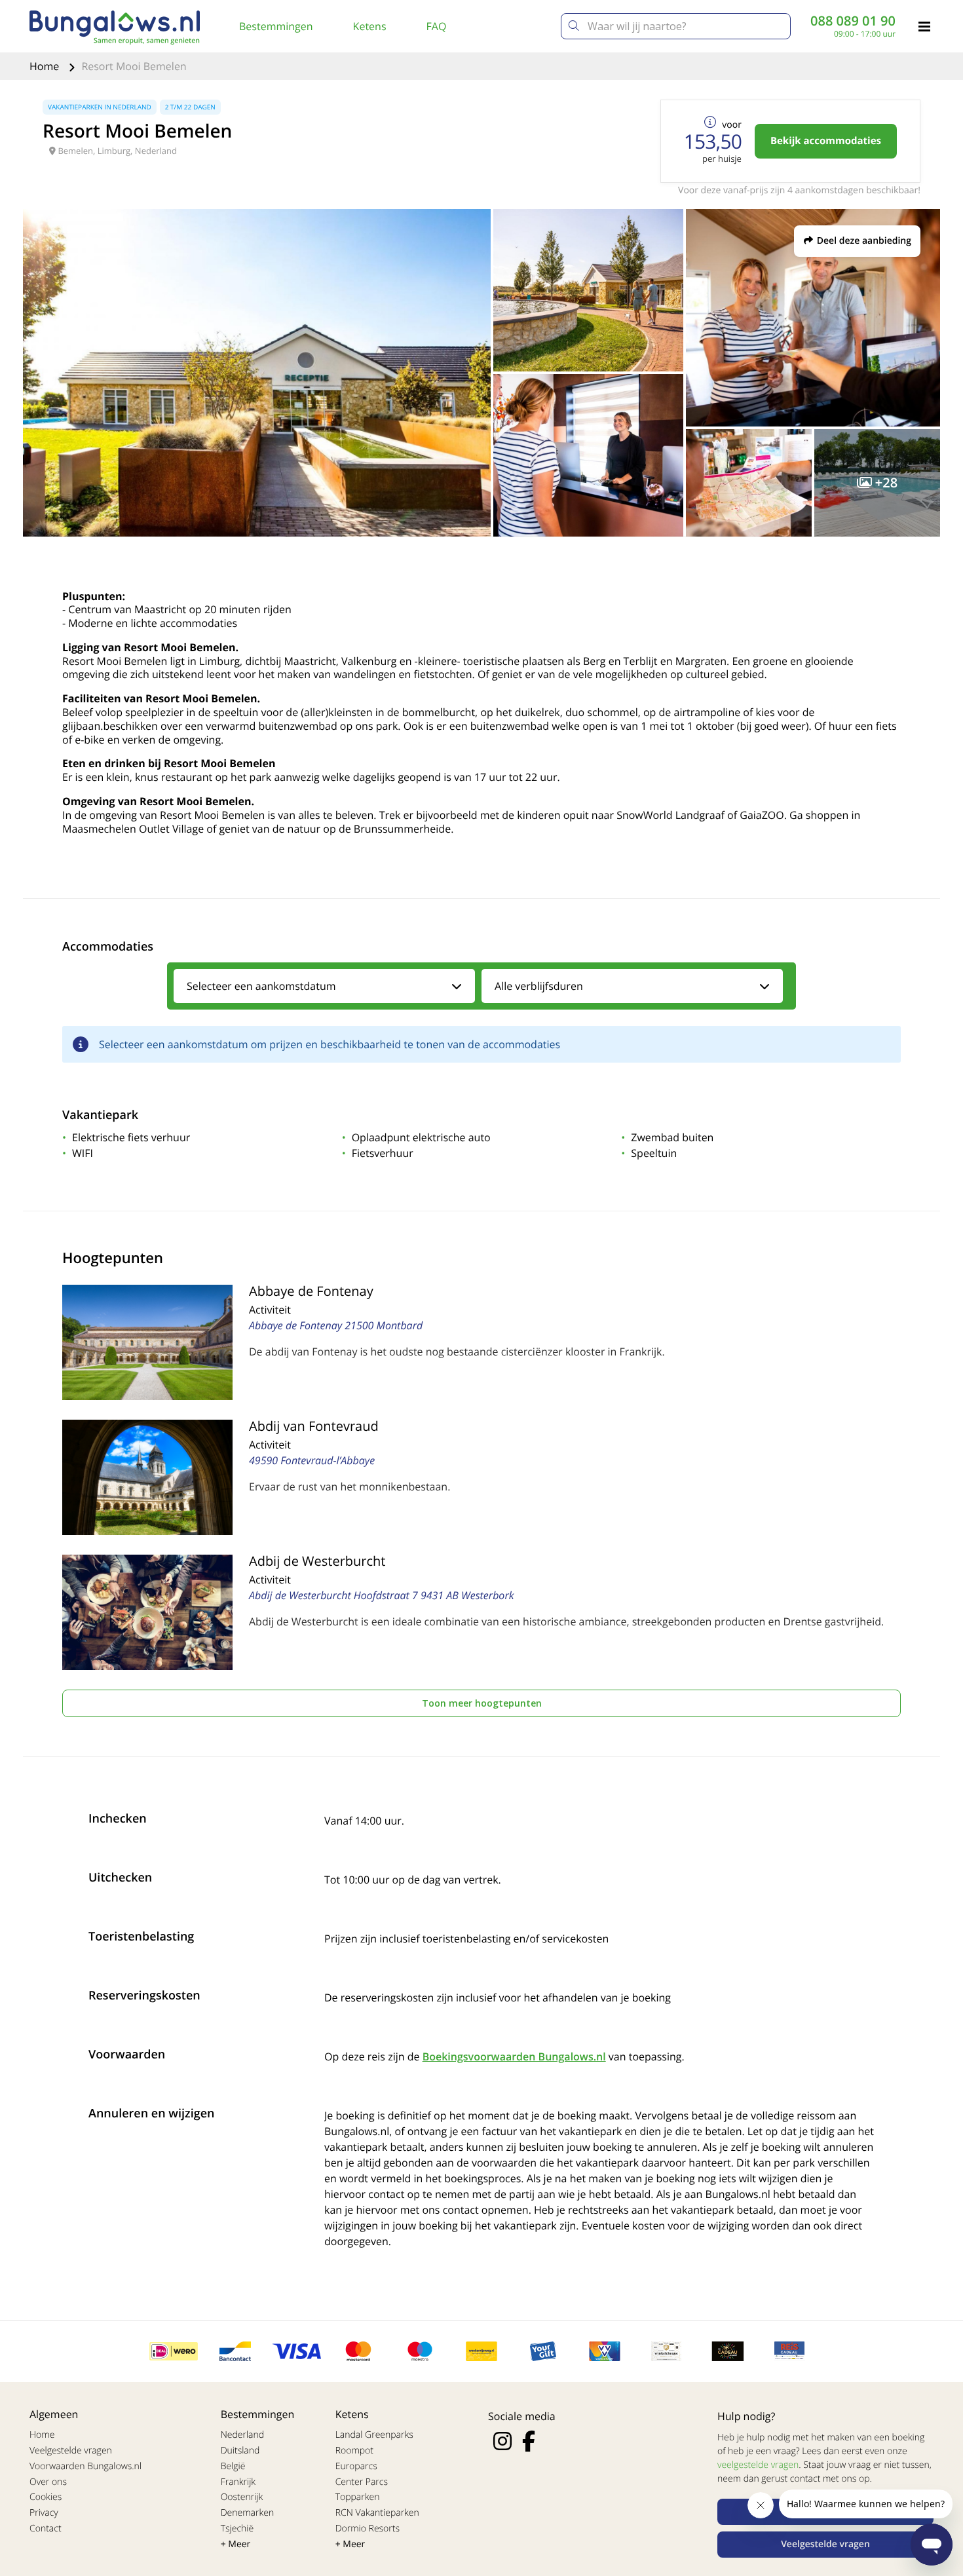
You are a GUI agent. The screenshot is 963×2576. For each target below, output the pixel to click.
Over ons (48, 2482)
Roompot (354, 2451)
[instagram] (502, 2441)
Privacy (44, 2513)
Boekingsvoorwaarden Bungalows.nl (514, 2056)
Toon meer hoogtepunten (482, 1703)
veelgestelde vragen (758, 2465)
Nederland (242, 2435)
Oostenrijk (242, 2497)
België (233, 2466)
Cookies (46, 2497)
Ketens (370, 26)
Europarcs (356, 2466)
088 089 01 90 (853, 21)
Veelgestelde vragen (71, 2451)
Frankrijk (238, 2482)
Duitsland (240, 2451)
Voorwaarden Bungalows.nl (85, 2466)
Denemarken (248, 2513)
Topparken (358, 2497)
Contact (46, 2529)
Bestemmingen (276, 26)
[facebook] (529, 2441)
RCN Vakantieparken (377, 2513)
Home (46, 66)
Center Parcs (362, 2482)
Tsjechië (237, 2529)
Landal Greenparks (374, 2435)
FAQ (437, 26)
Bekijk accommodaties (826, 141)
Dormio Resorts (368, 2529)
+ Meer (236, 2544)
